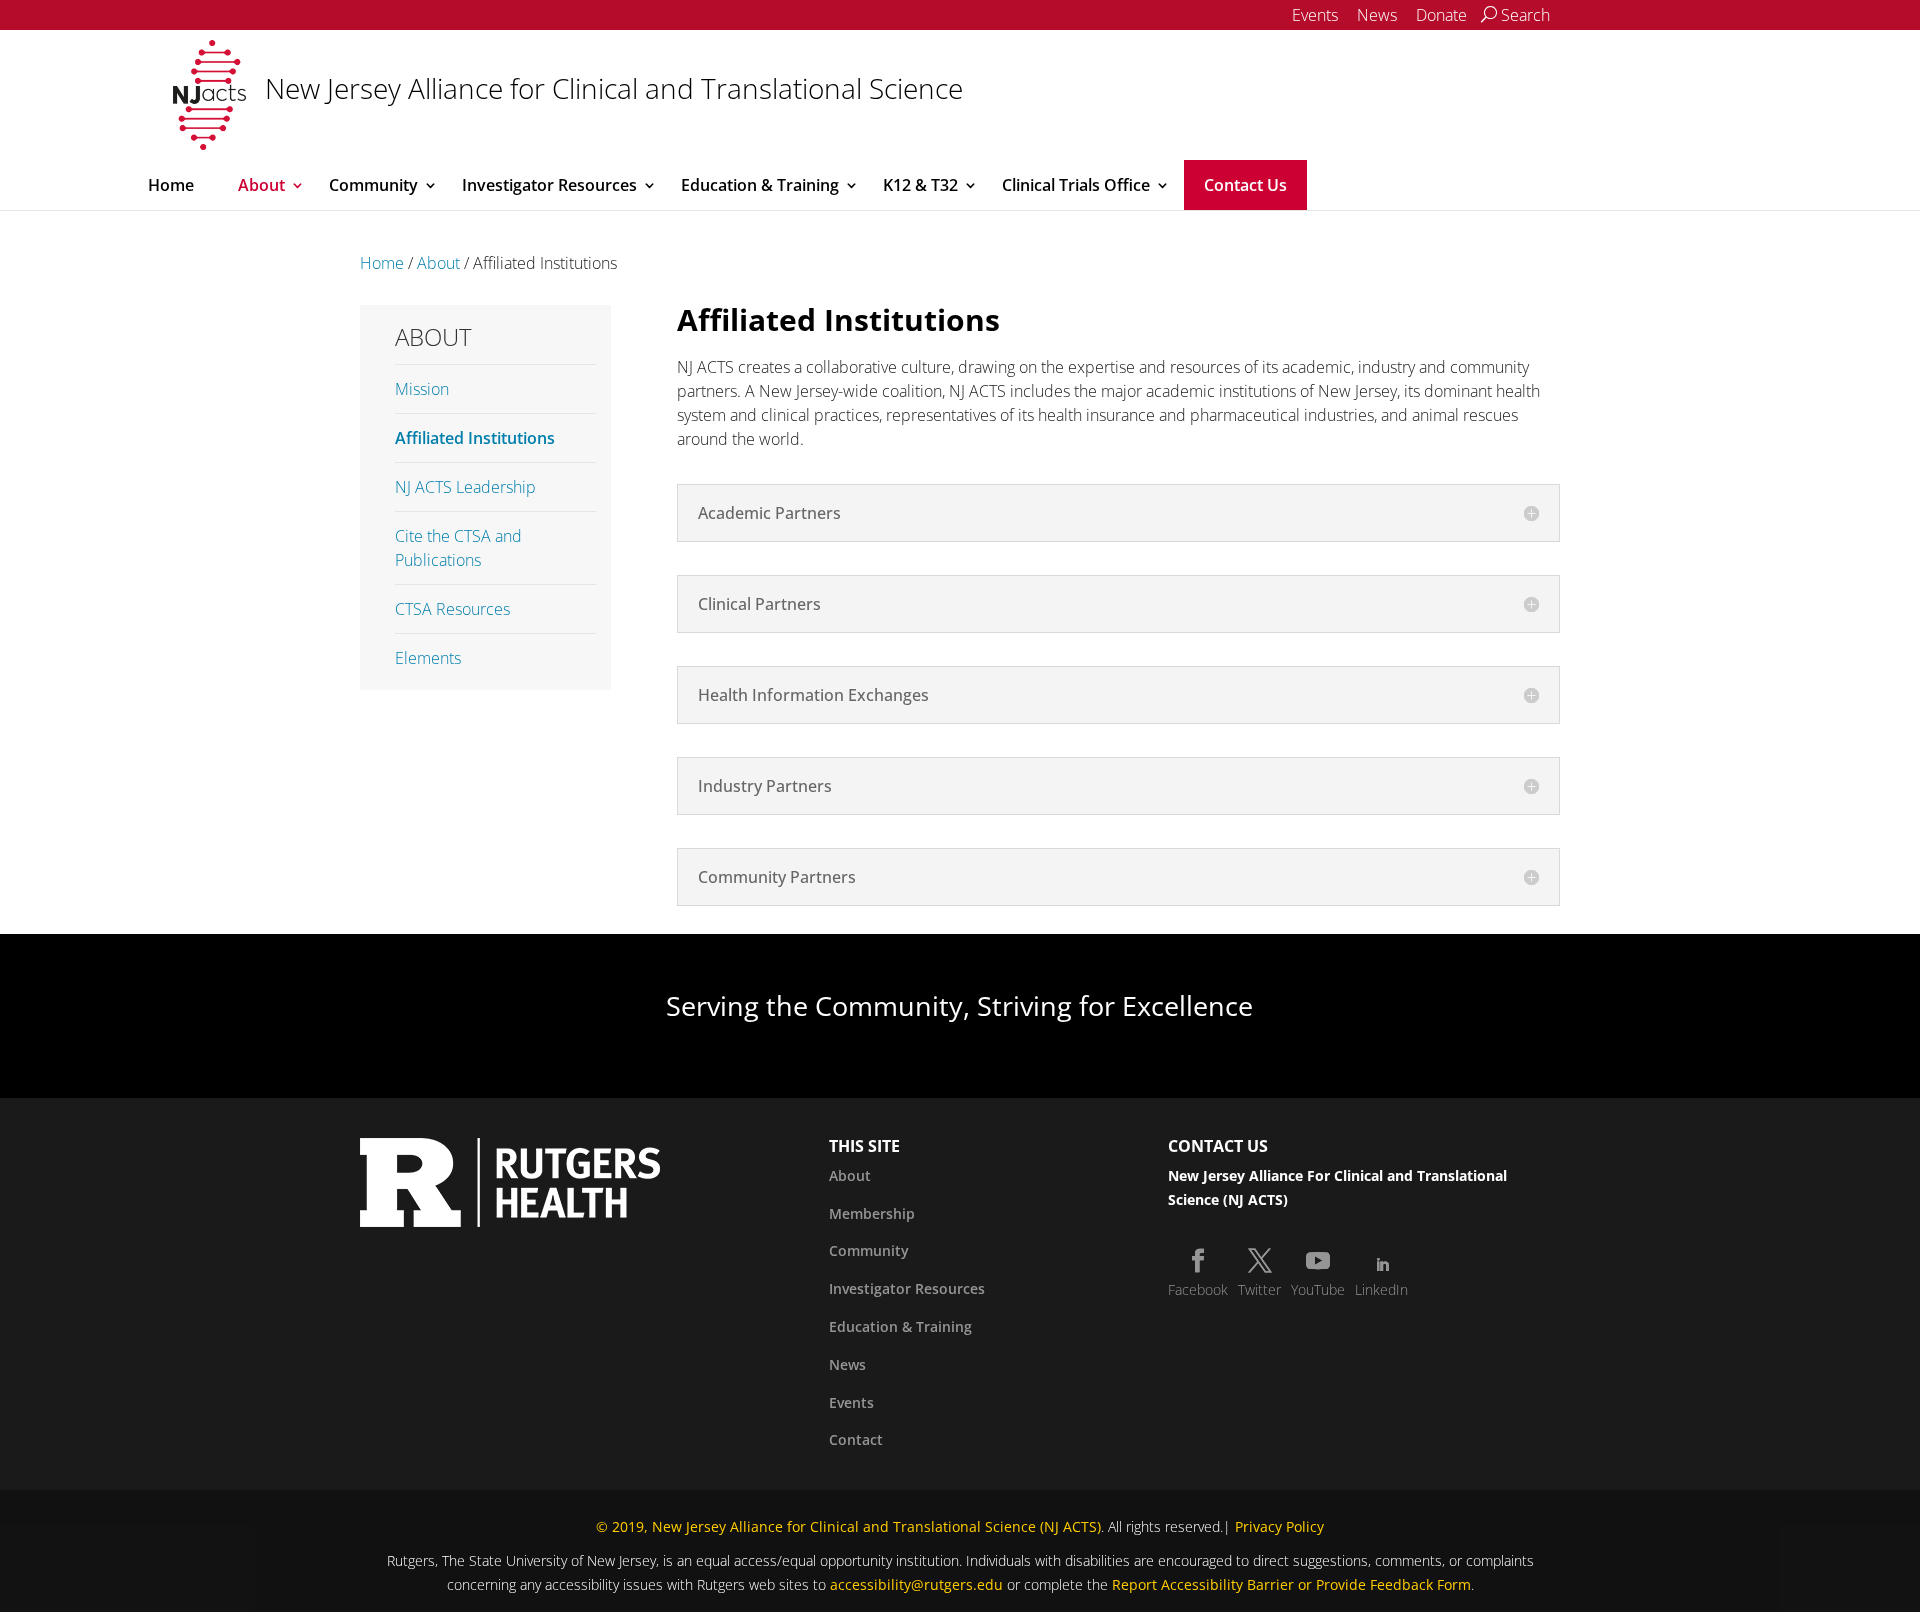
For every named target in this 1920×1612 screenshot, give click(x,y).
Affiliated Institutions (475, 438)
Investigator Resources (549, 185)
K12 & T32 (920, 185)
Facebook (1198, 1289)
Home (171, 185)
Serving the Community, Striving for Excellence (959, 1005)
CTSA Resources (452, 609)
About (261, 185)
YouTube (1318, 1289)
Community (373, 185)
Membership (872, 1213)
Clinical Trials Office (1076, 185)
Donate (1441, 15)
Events (1315, 15)
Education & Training (760, 185)
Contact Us (1245, 185)
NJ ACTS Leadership (465, 487)
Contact (856, 1439)
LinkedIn (1381, 1289)
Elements (428, 658)
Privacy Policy (1279, 1526)
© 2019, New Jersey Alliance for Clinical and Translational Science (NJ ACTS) (848, 1526)
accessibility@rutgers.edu (916, 1584)
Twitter (1259, 1289)
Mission (422, 389)
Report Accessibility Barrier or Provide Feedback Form (1291, 1584)
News (1377, 15)
